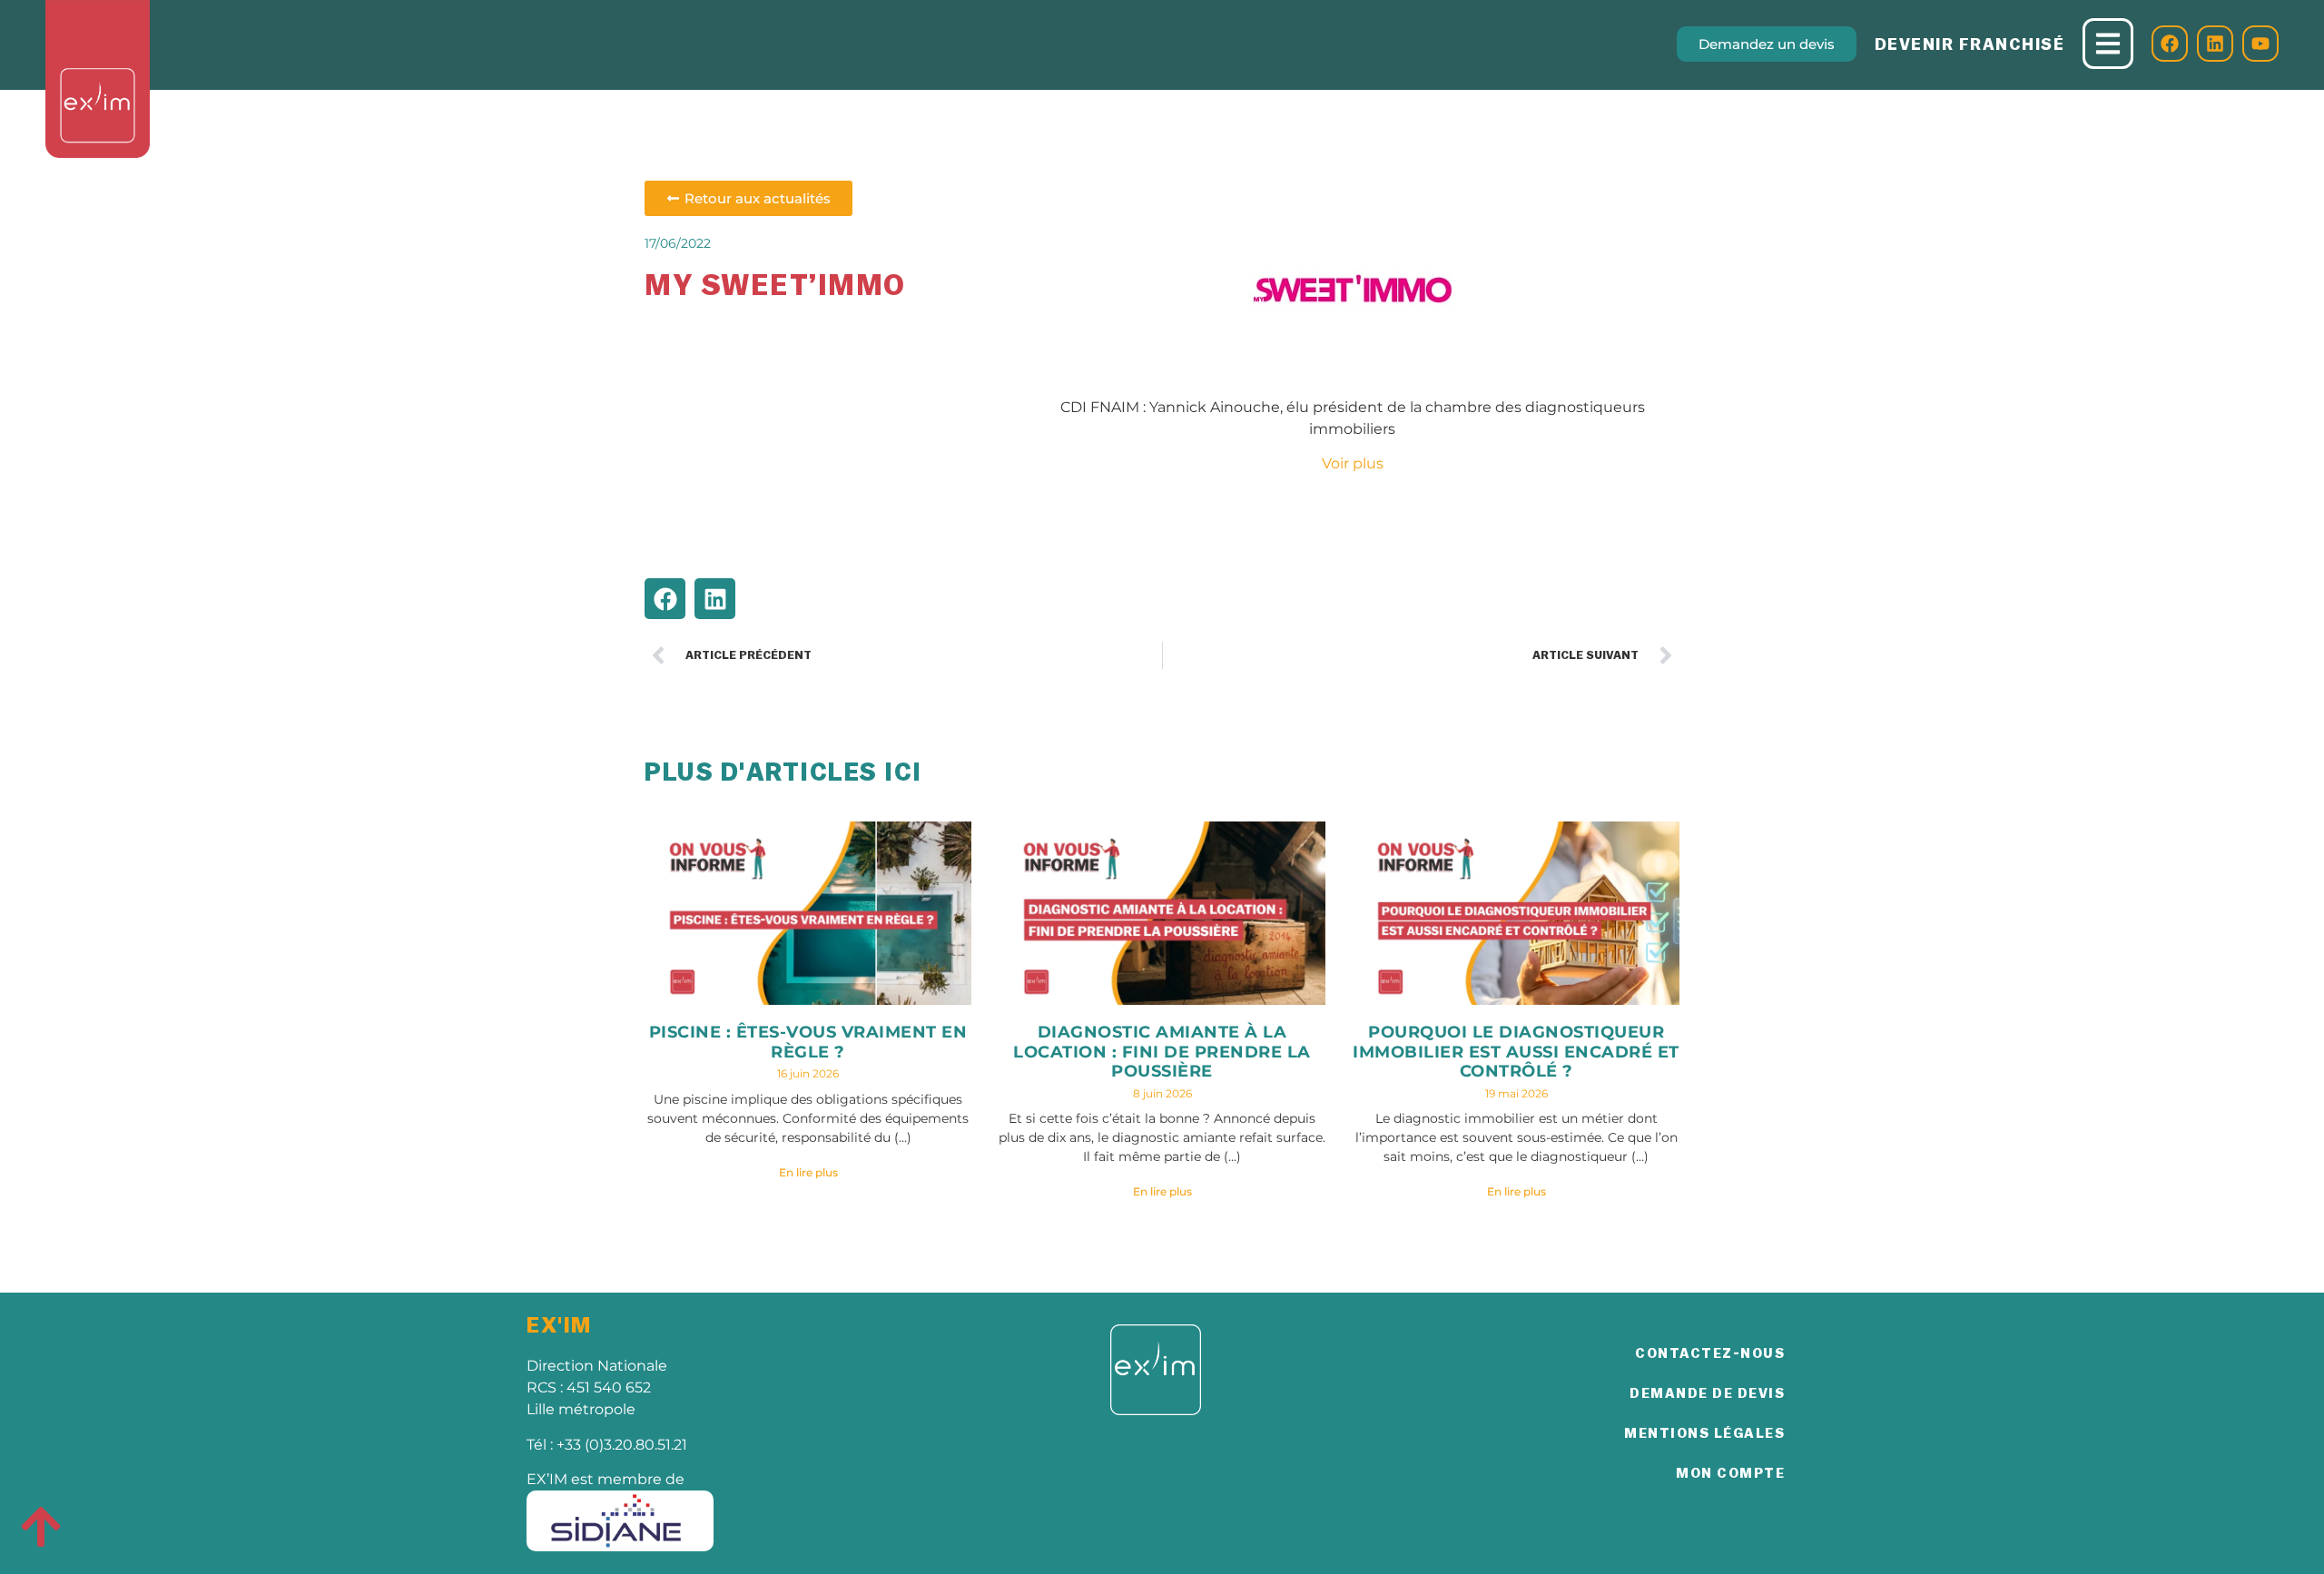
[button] (665, 599)
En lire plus (808, 1172)
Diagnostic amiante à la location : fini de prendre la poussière (1162, 1052)
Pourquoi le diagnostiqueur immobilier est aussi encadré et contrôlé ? (1516, 1052)
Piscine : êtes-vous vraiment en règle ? (808, 1042)
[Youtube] (2260, 44)
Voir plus (1353, 463)
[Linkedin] (2215, 44)
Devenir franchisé (1970, 44)
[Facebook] (2170, 44)
